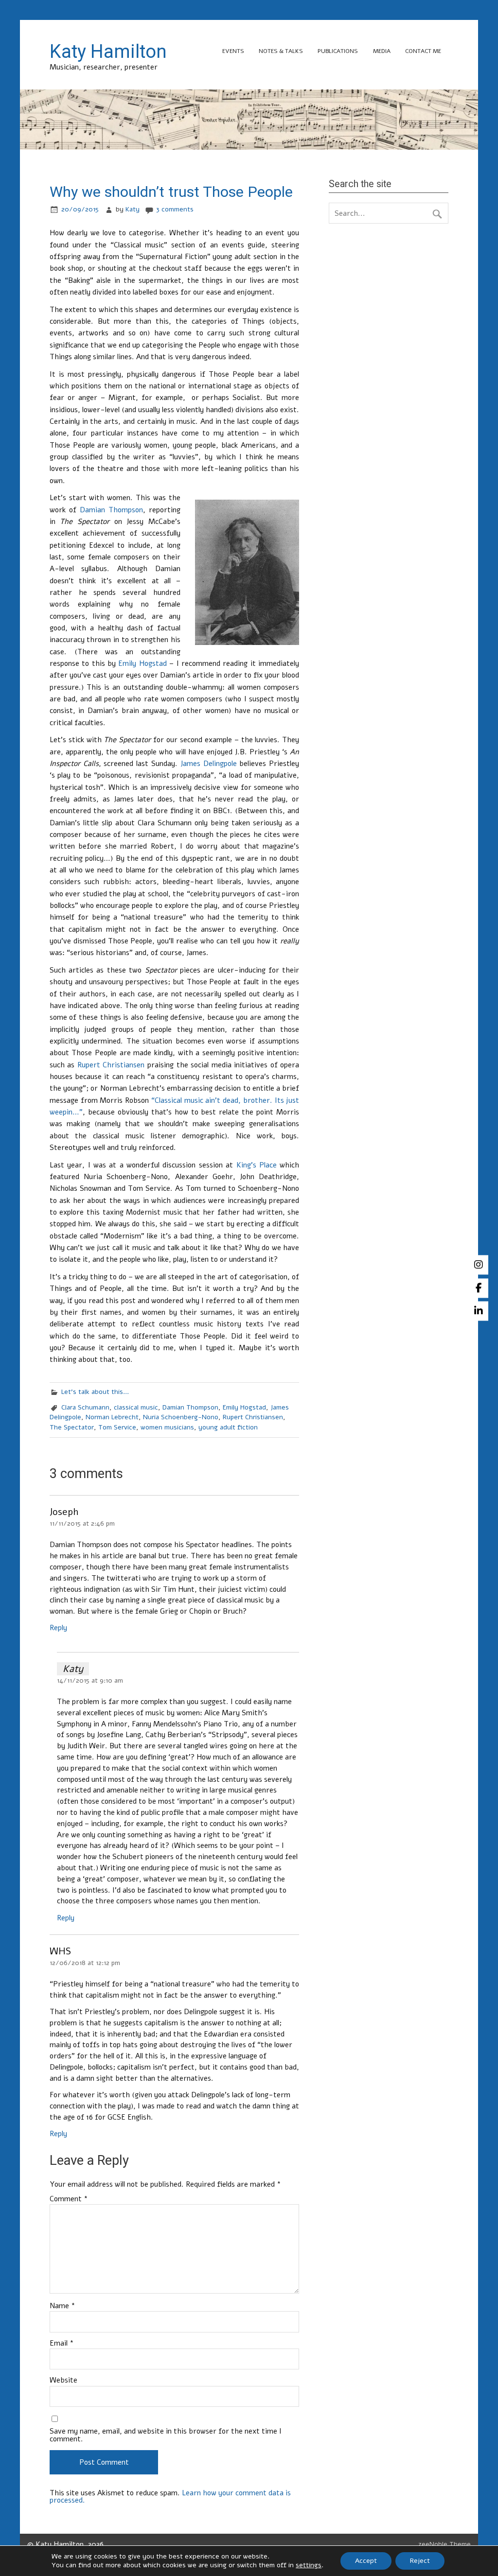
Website (63, 2380)
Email (62, 2343)
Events (233, 51)
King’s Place (257, 1165)
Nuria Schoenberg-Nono (181, 1417)
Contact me (423, 51)
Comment (69, 2199)
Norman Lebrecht (112, 1417)
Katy (133, 209)
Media (382, 51)
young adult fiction (228, 1427)
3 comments (175, 209)
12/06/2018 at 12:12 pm (85, 1963)
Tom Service (117, 1427)
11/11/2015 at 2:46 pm (82, 1523)
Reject (420, 2561)
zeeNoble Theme (445, 2544)
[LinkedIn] (479, 1311)
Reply (58, 1628)
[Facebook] (479, 1288)
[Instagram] (479, 1265)
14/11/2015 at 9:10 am (90, 1680)
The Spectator (72, 1427)
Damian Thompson (111, 510)
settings (309, 2565)
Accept (366, 2561)
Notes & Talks (281, 51)
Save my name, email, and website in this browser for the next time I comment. (166, 2435)
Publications (338, 51)
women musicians (167, 1427)
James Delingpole (209, 764)
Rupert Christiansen (111, 1065)
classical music (136, 1407)
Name (62, 2306)
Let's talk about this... (95, 1392)
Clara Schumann (85, 1407)
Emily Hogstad (142, 663)
